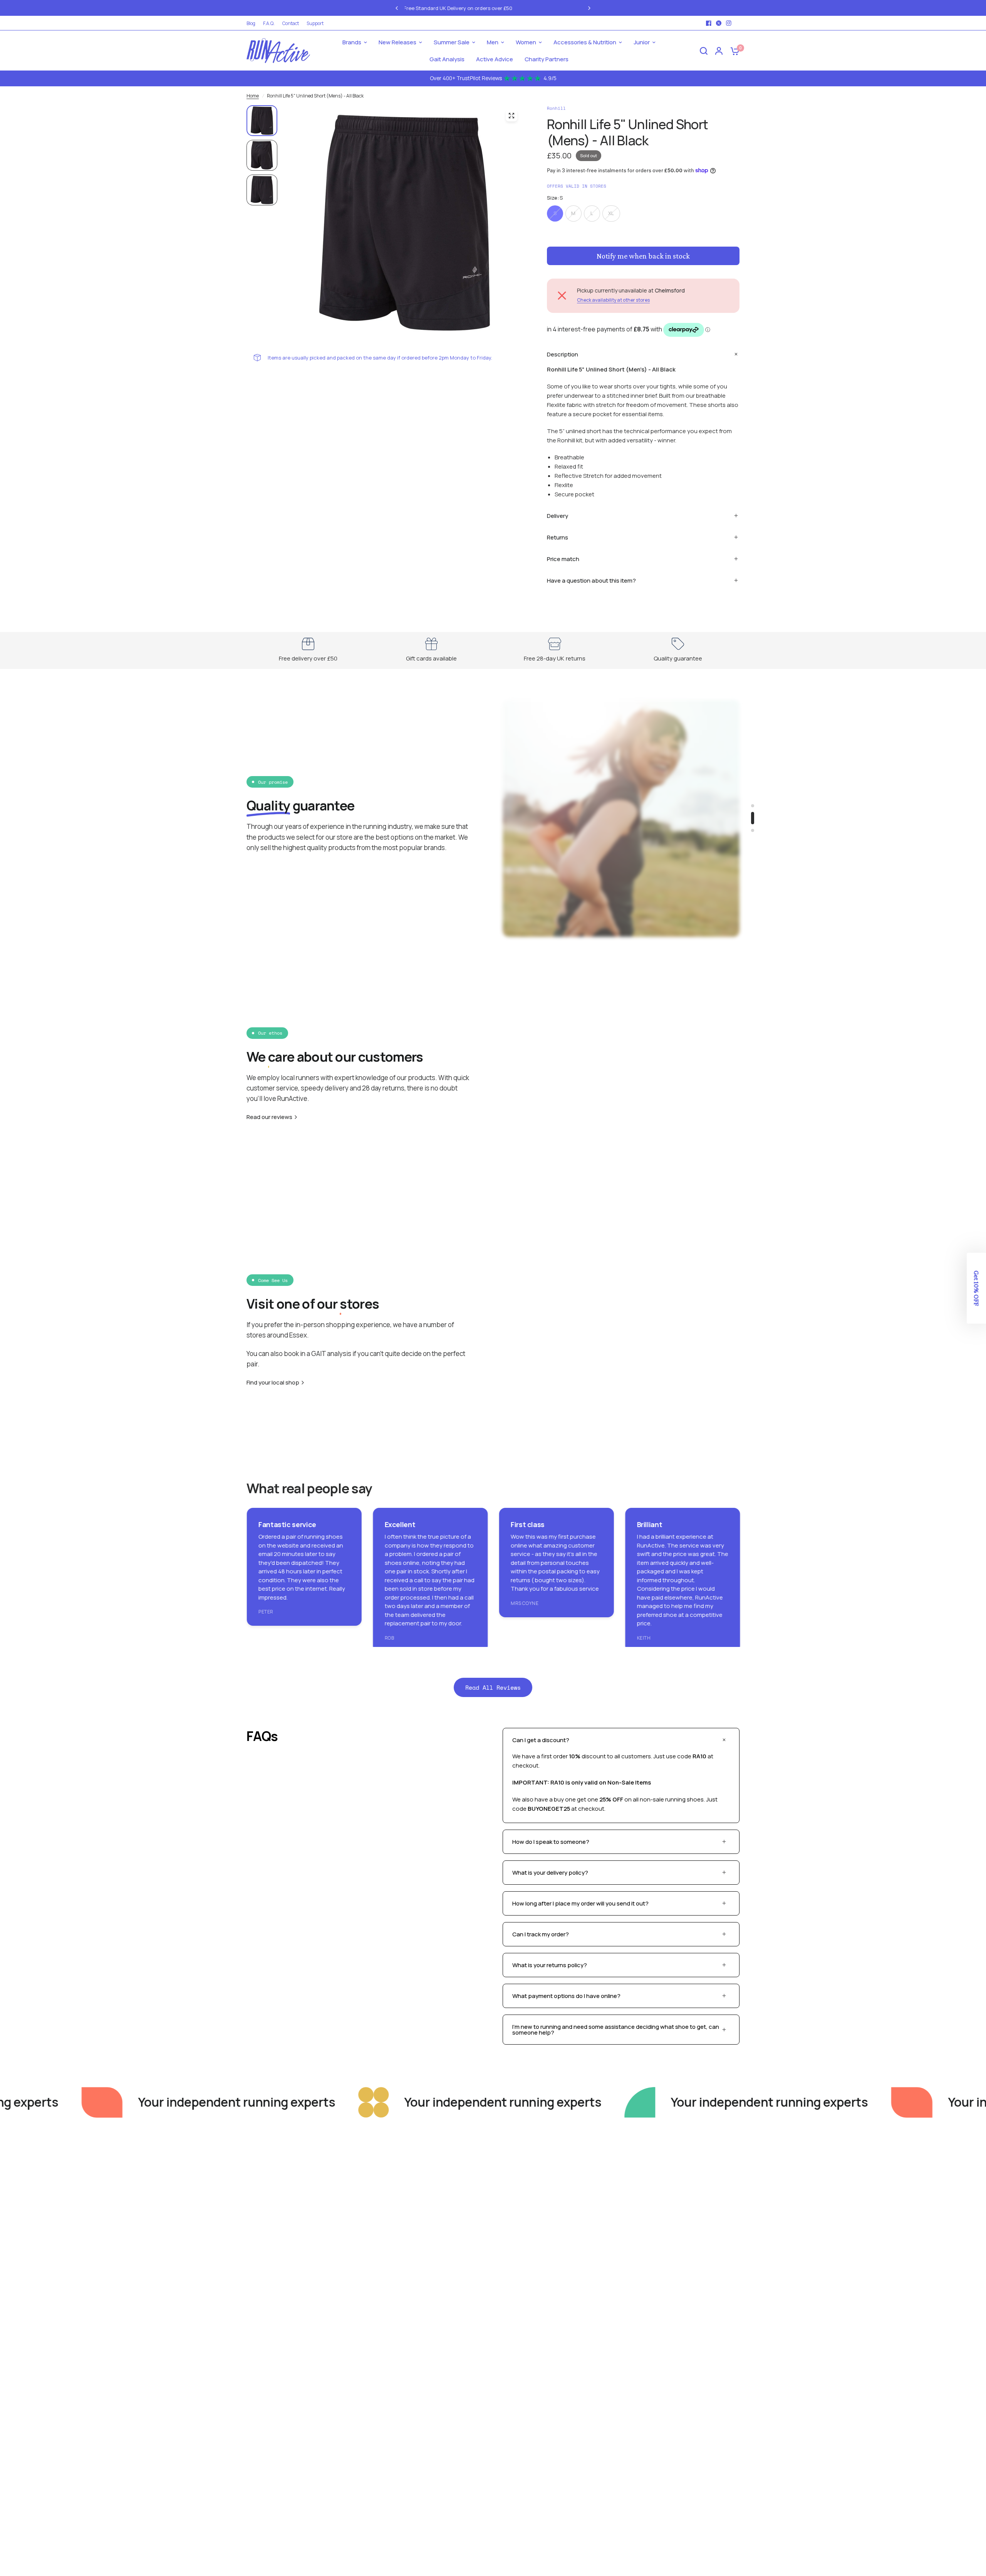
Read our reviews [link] (269, 1117)
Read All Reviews (493, 1687)
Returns (558, 537)
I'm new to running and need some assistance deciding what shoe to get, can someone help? (616, 2030)
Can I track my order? (541, 1934)
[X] (719, 23)
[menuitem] (253, 23)
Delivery (558, 516)
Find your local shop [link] (273, 1382)
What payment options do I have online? (566, 1996)
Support (315, 23)
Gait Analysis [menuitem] (447, 59)
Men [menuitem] (493, 42)
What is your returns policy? (550, 1965)
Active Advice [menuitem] (495, 59)
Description (563, 354)
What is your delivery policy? (550, 1873)
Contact (291, 23)
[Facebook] (709, 23)
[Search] (704, 51)
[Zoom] (511, 116)
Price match (563, 559)
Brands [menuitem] (352, 42)
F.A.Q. (269, 23)
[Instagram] (729, 23)
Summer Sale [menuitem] (452, 42)
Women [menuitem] (526, 42)
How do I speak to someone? (551, 1842)
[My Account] (719, 51)
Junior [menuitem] (642, 42)
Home (253, 96)
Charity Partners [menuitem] (547, 59)
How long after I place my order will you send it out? (580, 1903)
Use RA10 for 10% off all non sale (518, 7)
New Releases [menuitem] (397, 42)
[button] (976, 1288)
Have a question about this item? (591, 581)
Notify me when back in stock (643, 256)
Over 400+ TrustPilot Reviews (493, 78)
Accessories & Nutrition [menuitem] (585, 42)
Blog (251, 23)
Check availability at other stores (613, 300)
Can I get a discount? (541, 1740)
